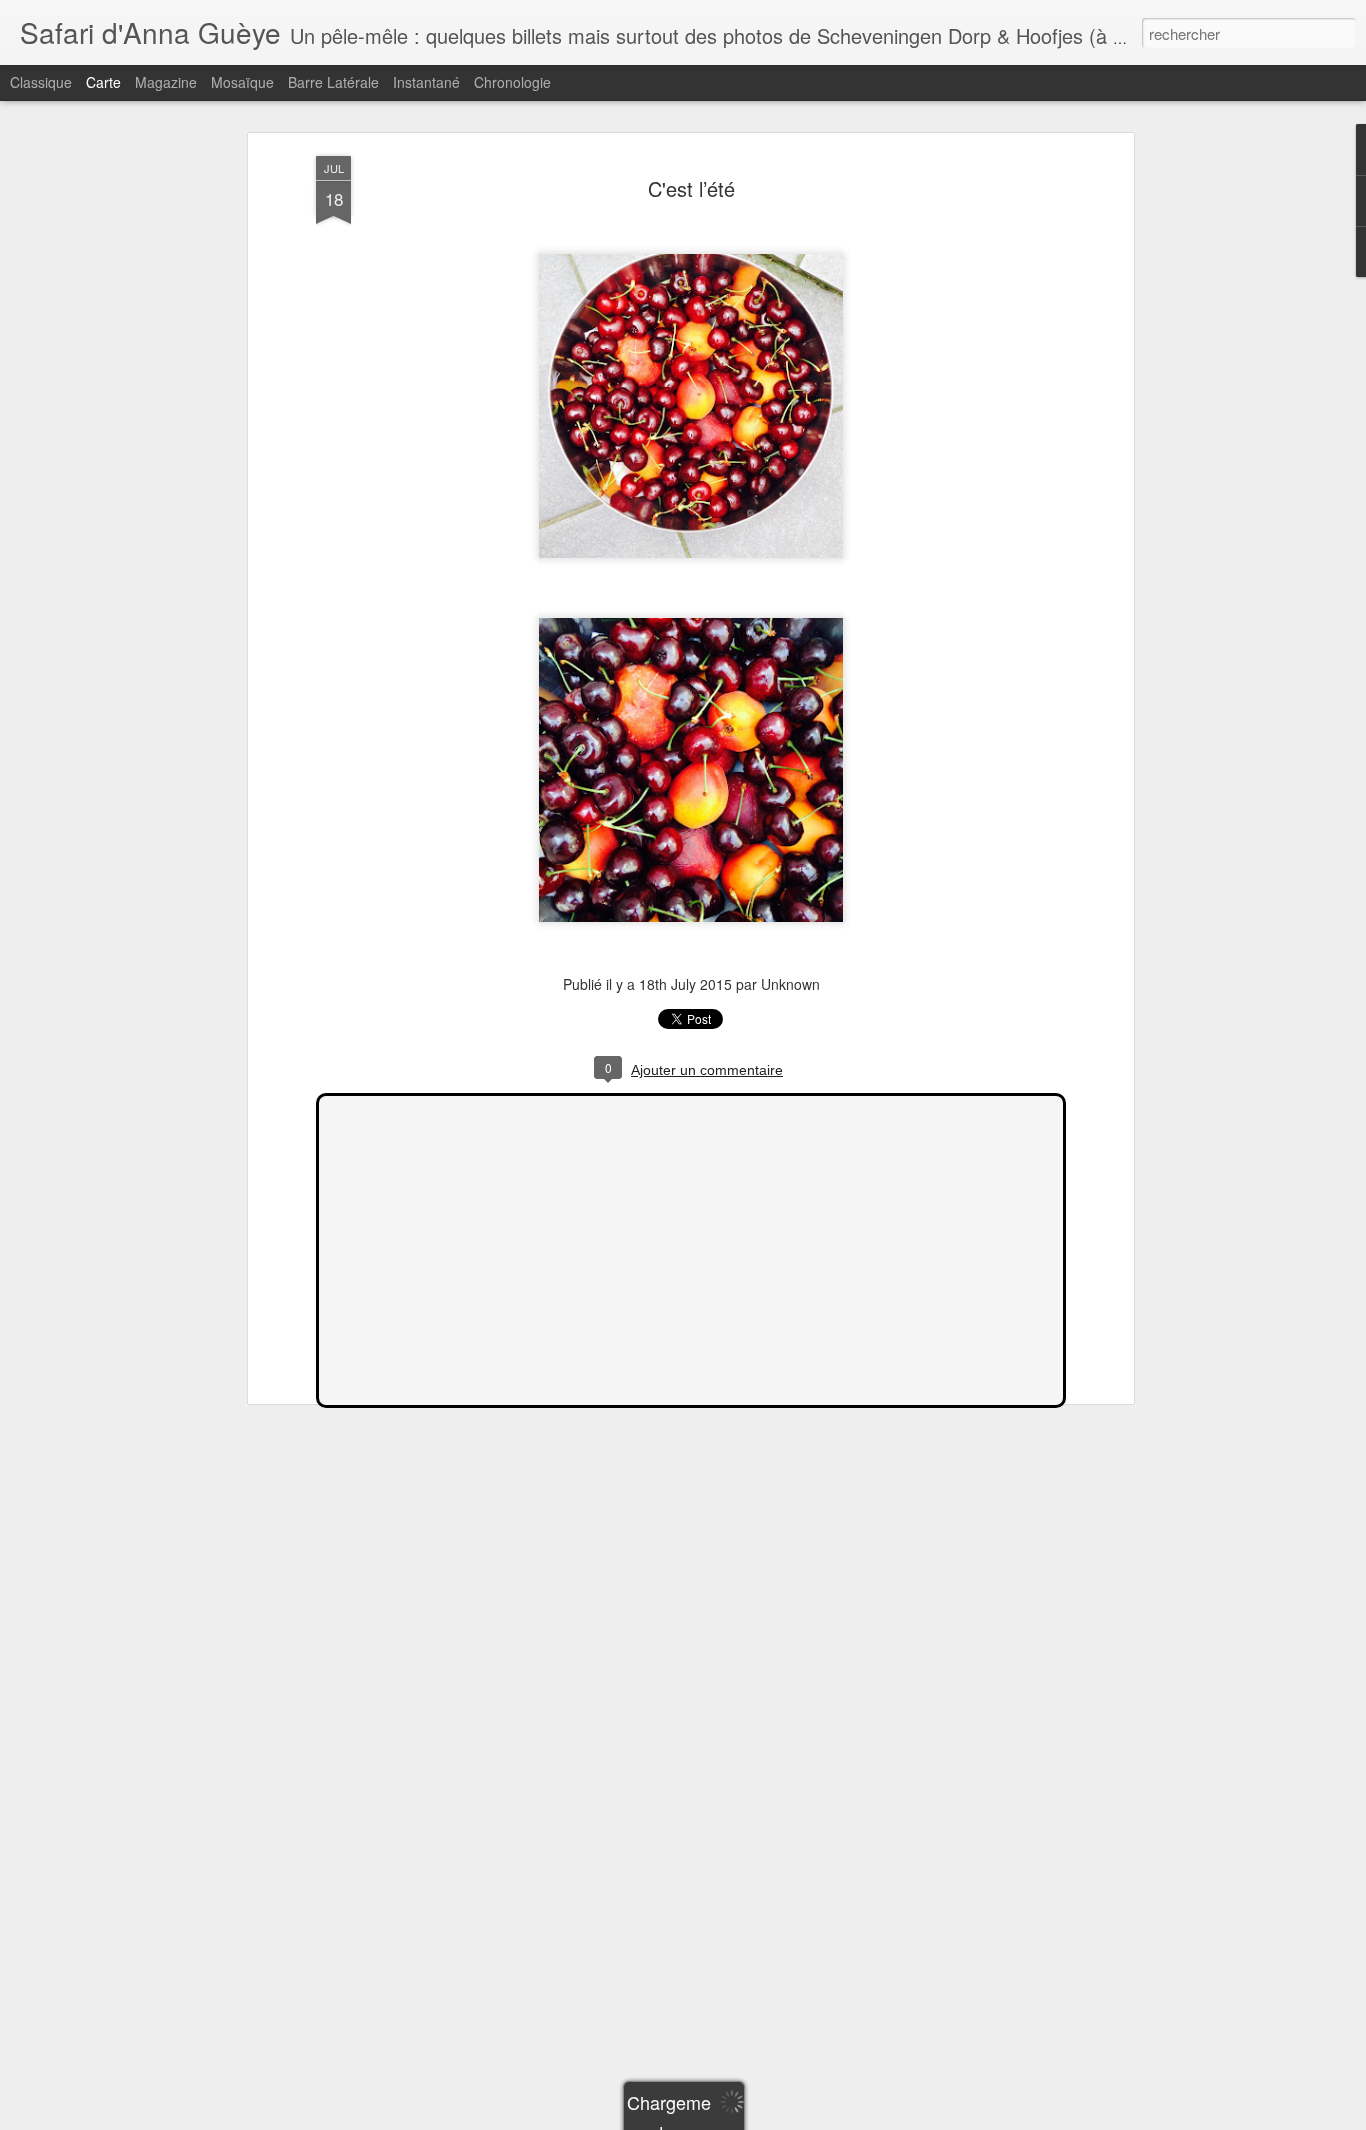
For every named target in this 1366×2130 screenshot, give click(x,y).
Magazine (166, 82)
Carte (103, 82)
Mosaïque (242, 82)
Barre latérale (333, 82)
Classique (41, 82)
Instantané (426, 82)
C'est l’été (691, 188)
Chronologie (512, 82)
